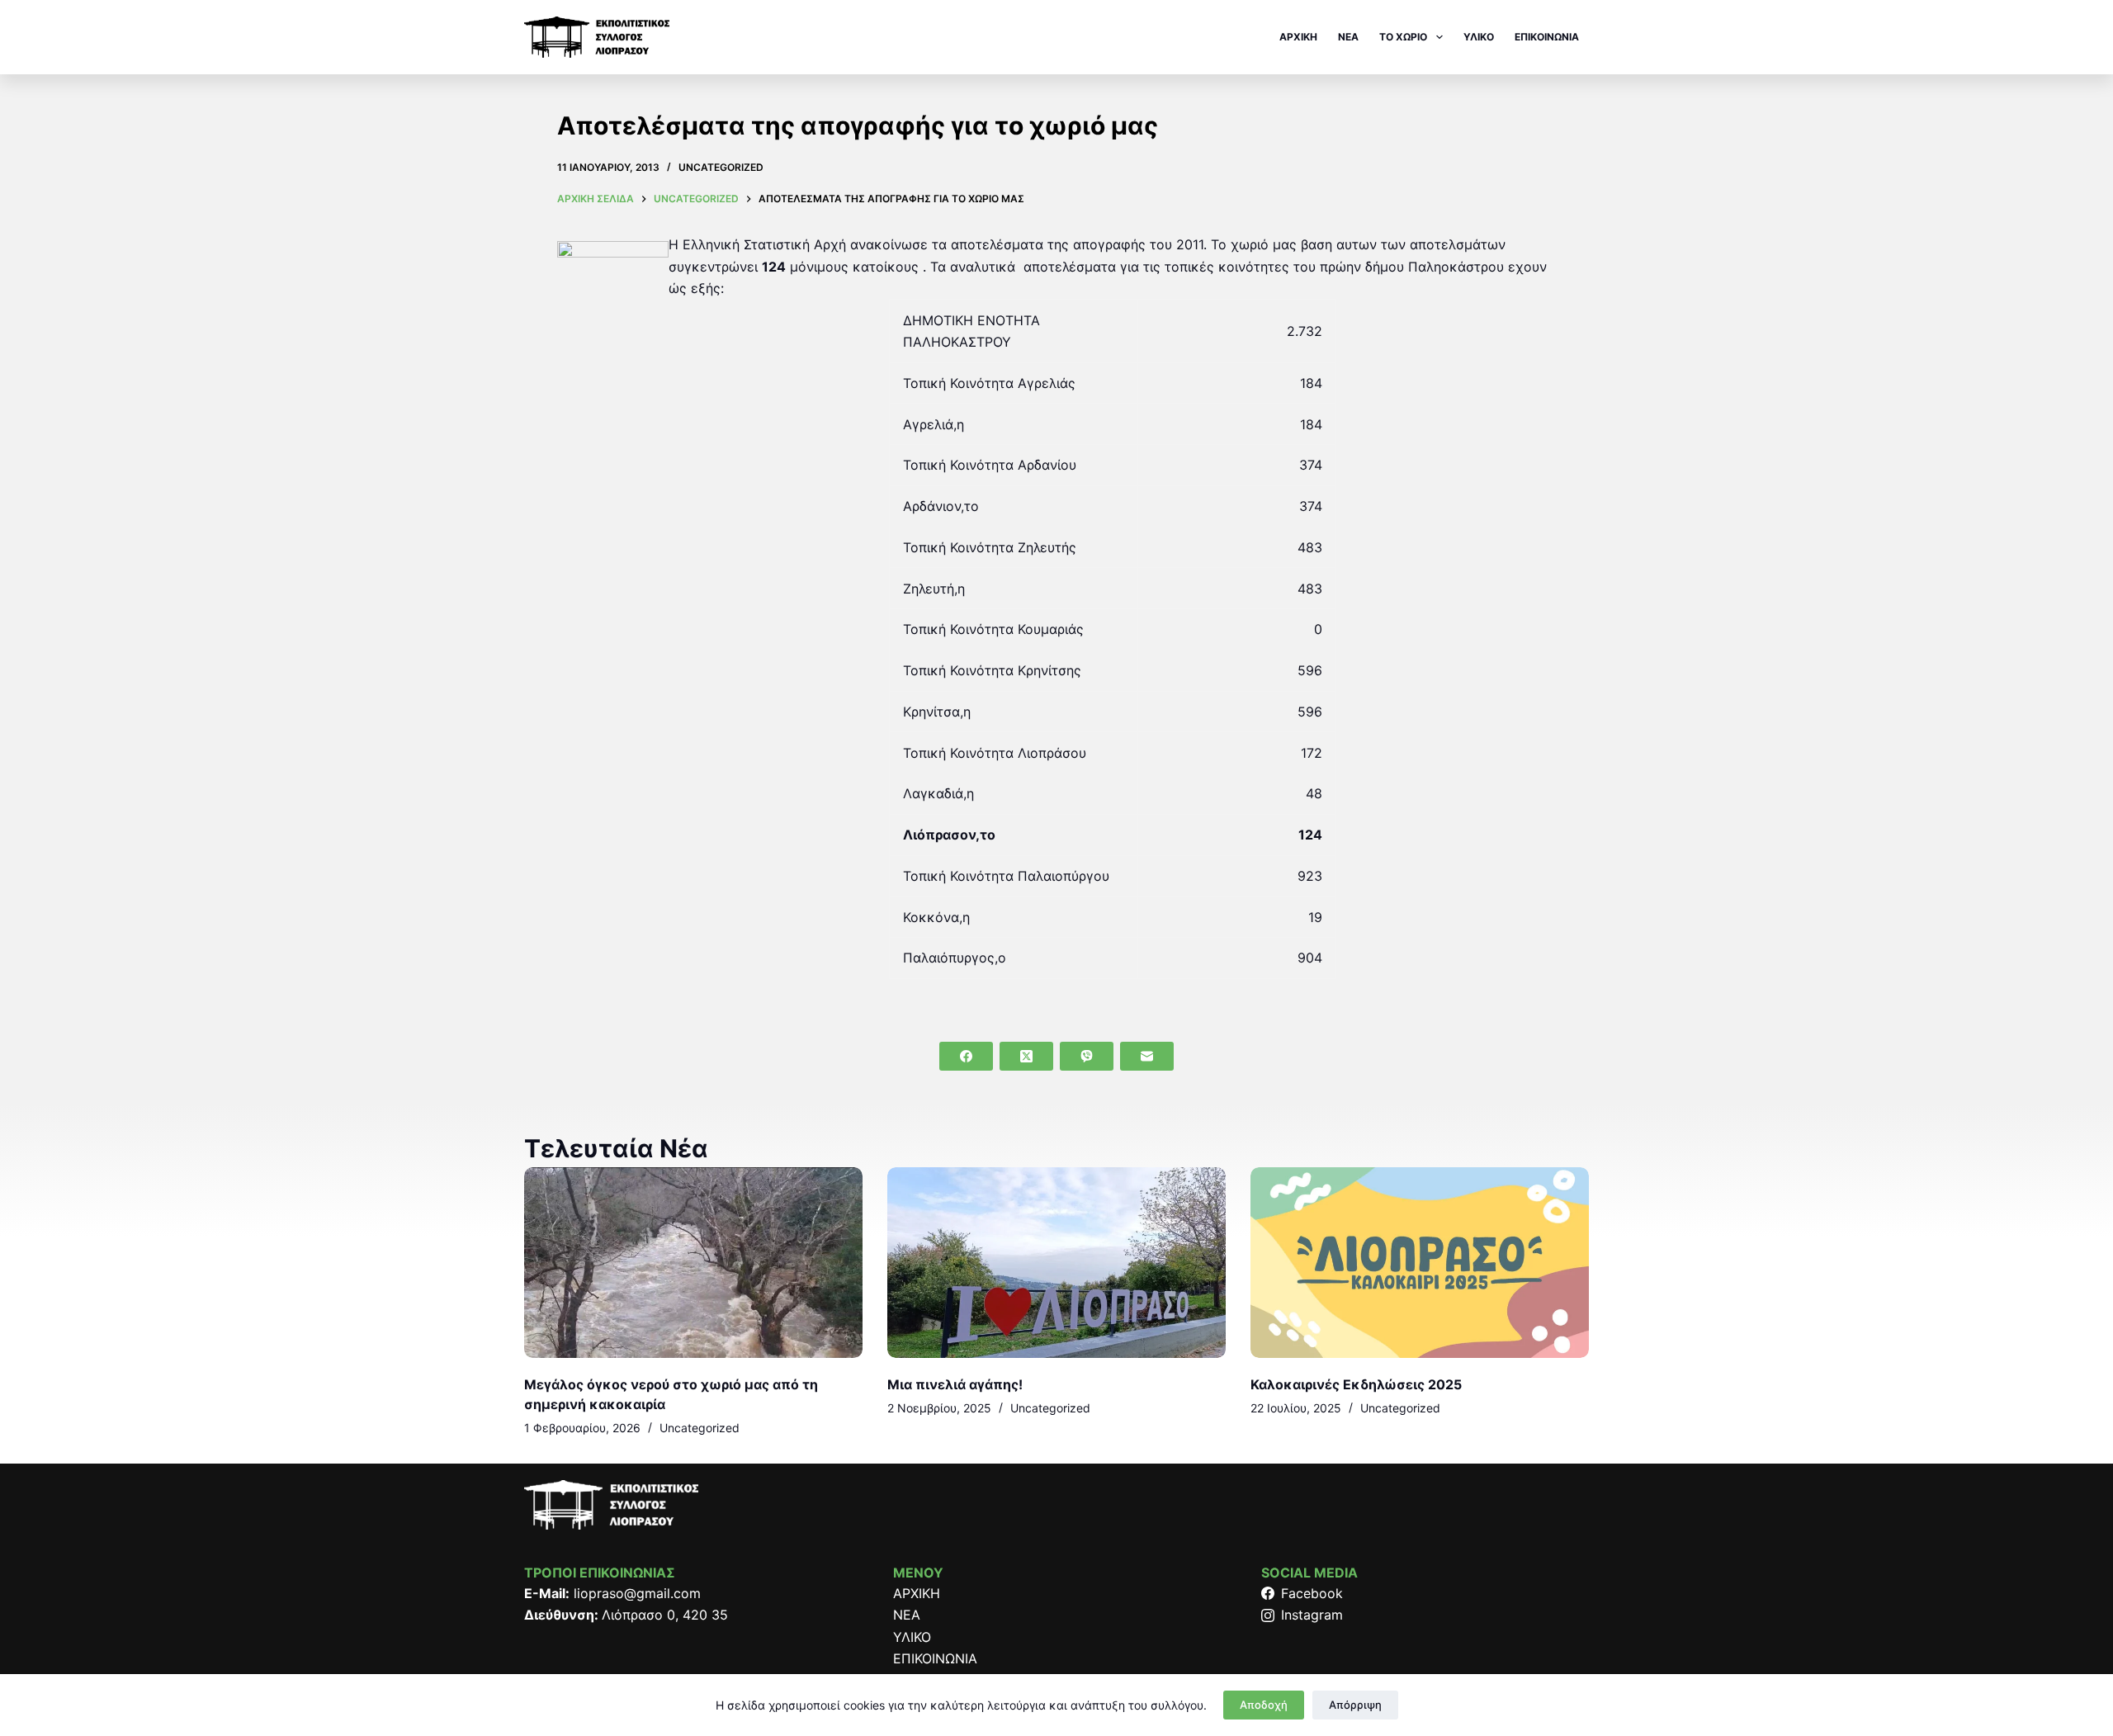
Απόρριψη (1355, 1705)
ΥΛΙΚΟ (1479, 37)
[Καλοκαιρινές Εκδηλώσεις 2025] (1420, 1263)
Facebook (1312, 1593)
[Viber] (1087, 1056)
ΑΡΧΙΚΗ (1298, 37)
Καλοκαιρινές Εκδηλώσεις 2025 (1356, 1384)
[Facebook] (966, 1056)
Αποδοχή (1264, 1705)
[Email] (1147, 1056)
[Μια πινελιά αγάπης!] (1056, 1263)
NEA (1348, 37)
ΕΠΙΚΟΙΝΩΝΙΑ (1547, 37)
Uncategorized (721, 167)
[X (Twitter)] (1026, 1056)
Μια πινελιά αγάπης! (955, 1384)
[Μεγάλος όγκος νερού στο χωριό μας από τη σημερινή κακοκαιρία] (693, 1263)
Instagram (1312, 1615)
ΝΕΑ (907, 1615)
